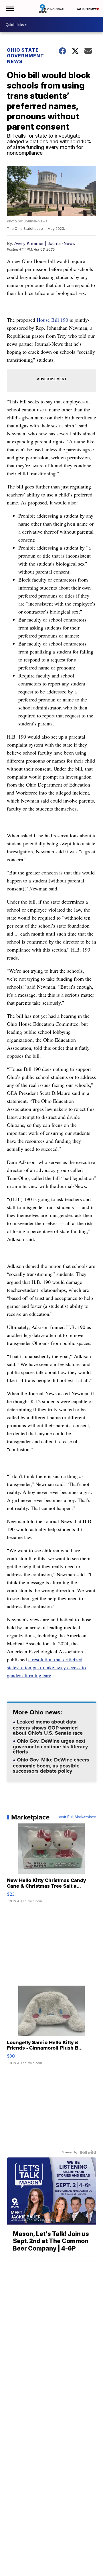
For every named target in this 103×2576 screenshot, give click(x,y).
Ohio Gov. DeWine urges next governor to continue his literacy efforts (50, 1747)
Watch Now (86, 9)
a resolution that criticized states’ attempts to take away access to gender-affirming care (46, 1667)
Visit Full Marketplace (77, 1817)
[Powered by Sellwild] (88, 2152)
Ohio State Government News (25, 56)
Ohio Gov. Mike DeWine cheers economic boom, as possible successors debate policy (51, 1766)
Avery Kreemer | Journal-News (45, 243)
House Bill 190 (52, 320)
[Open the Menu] (10, 9)
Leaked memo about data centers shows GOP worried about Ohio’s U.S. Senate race (48, 1728)
